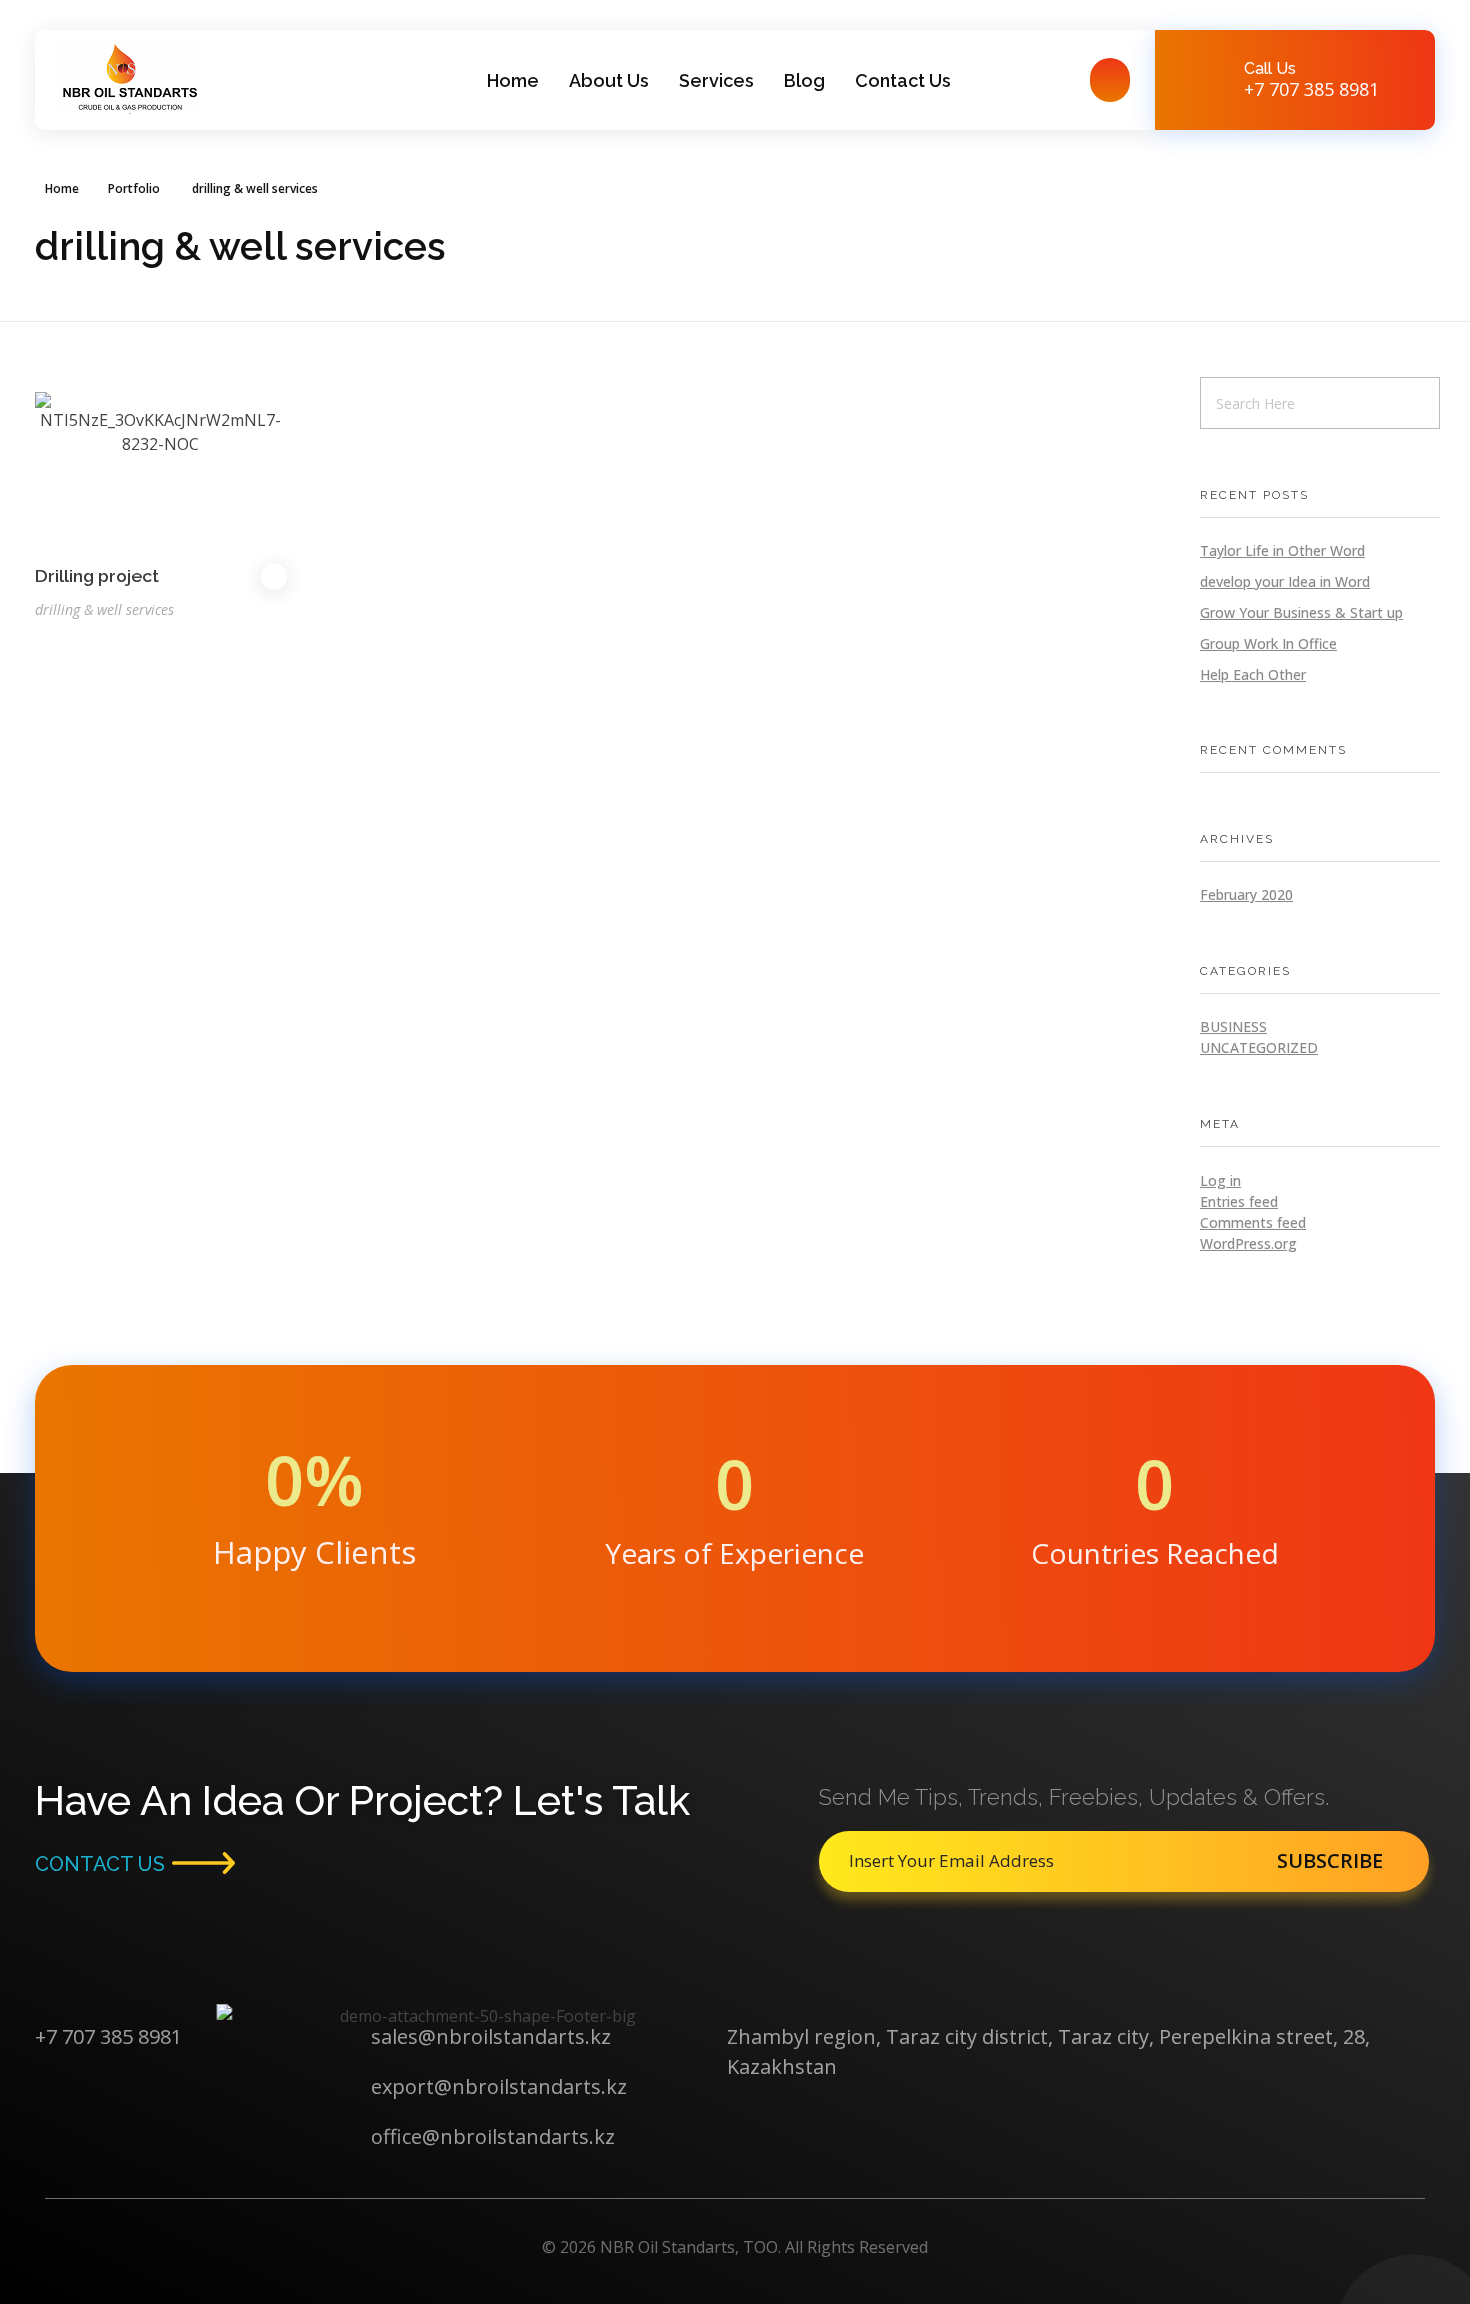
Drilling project (97, 575)
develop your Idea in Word (1285, 581)
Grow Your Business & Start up (1301, 612)
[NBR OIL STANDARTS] (129, 77)
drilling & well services (104, 609)
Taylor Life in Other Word (1282, 550)
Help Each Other (1253, 674)
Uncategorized (1259, 1047)
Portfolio (134, 188)
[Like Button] (274, 576)
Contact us (100, 1864)
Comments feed (1253, 1222)
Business (1233, 1026)
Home (62, 188)
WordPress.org (1248, 1243)
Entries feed (1239, 1201)
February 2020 (1246, 894)
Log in (1220, 1180)
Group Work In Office (1268, 643)
